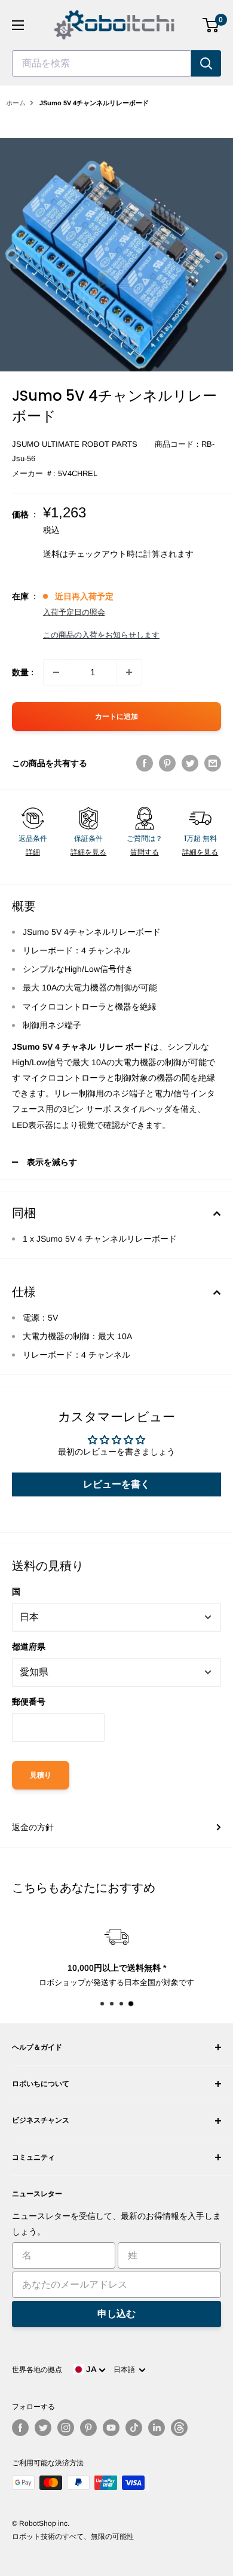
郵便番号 (29, 1702)
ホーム (16, 103)
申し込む (116, 2314)
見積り (41, 1775)
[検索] (206, 63)
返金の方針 (33, 1827)
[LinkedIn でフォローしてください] (157, 2428)
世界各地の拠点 (37, 2370)
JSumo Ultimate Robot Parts (75, 444)
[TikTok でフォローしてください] (134, 2428)
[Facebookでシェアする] (145, 763)
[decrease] (56, 672)
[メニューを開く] (18, 25)
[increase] (129, 672)
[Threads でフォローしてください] (179, 2428)
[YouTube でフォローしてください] (111, 2428)
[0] (211, 25)
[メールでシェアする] (213, 763)
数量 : (23, 672)
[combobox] (102, 63)
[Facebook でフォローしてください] (20, 2428)
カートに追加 (116, 717)
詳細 (33, 852)
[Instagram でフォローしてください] (66, 2428)
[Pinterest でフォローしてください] (88, 2428)
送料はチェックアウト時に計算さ (106, 554)
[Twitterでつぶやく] (190, 763)
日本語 (126, 2370)
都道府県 (29, 1647)
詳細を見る (88, 852)
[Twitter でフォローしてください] (43, 2428)
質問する (145, 852)
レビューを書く (116, 1484)
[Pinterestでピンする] (167, 763)
